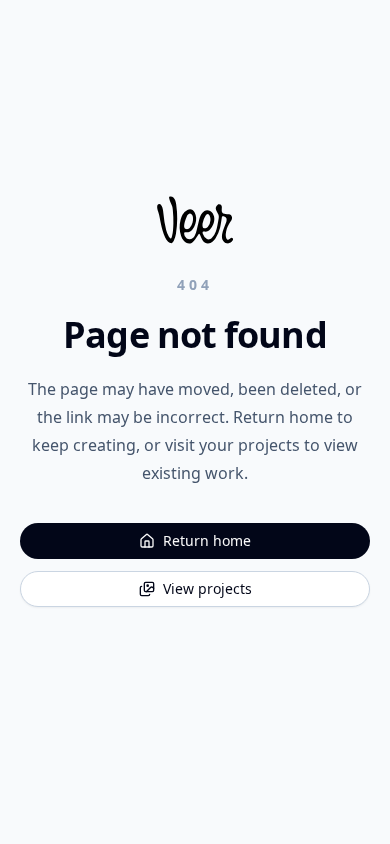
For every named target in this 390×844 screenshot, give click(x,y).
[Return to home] (195, 220)
